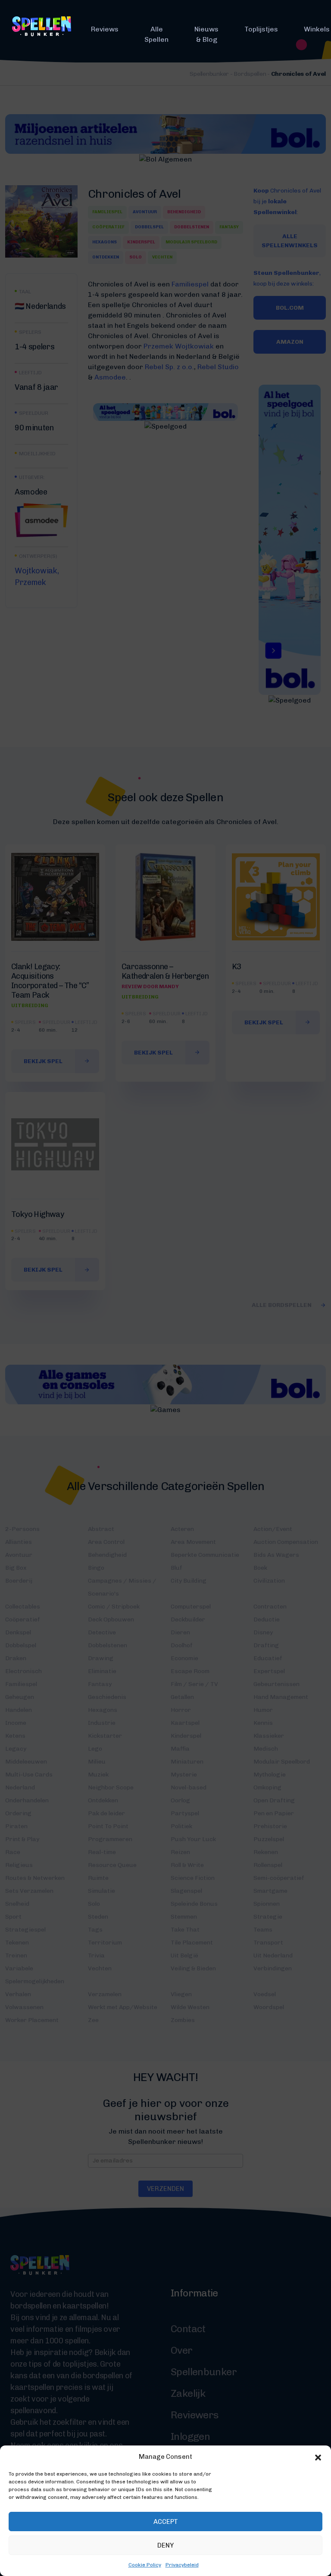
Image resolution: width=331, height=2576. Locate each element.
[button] (318, 2457)
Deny (165, 2545)
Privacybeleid (182, 2565)
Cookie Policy (145, 2565)
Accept (166, 2522)
